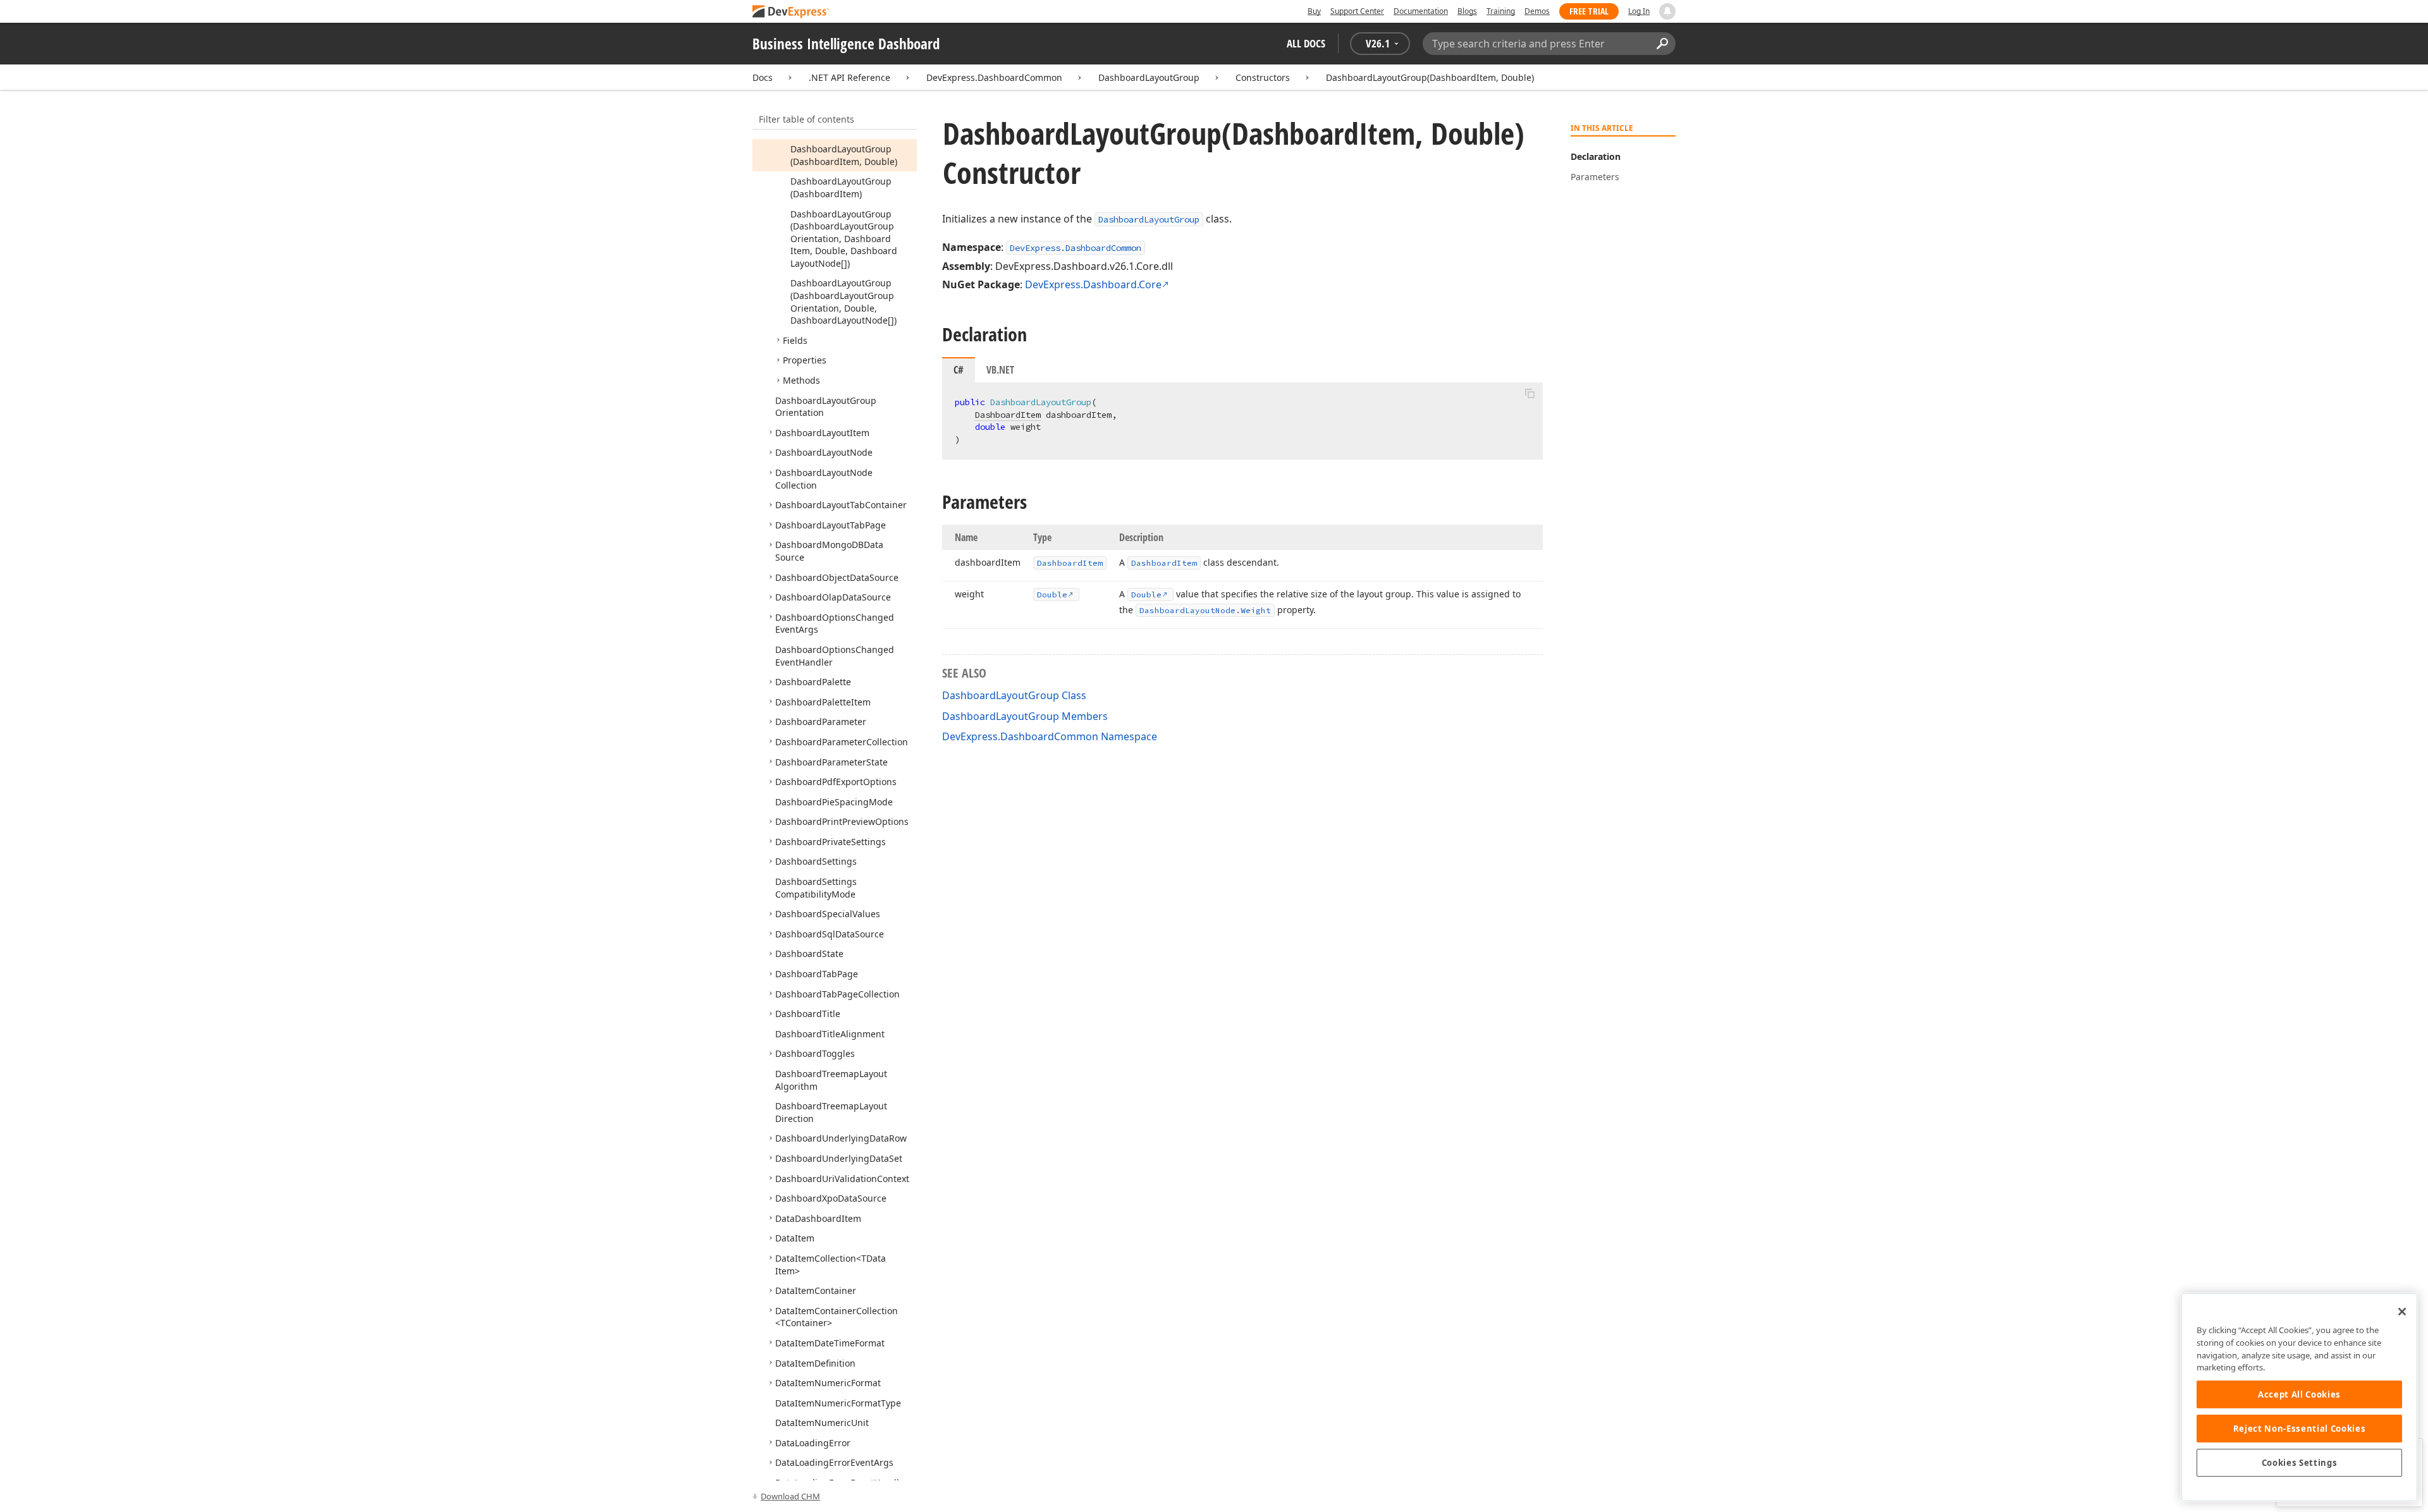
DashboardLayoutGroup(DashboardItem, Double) (1430, 77)
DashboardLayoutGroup (1149, 77)
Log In (1639, 11)
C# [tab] (959, 370)
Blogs (1467, 11)
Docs (763, 77)
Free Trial (1589, 11)
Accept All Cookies (2299, 1394)
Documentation (1421, 11)
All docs (1306, 43)
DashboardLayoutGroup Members (1025, 716)
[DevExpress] (791, 12)
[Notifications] (1667, 11)
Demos (1537, 11)
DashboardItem (1008, 415)
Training (1501, 11)
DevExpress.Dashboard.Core (1093, 284)
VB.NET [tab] (1000, 370)
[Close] (2402, 1312)
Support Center (1357, 11)
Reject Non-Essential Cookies (2299, 1429)
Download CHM (790, 1496)
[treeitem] (844, 155)
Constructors (1263, 77)
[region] (2299, 1397)
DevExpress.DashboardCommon (994, 77)
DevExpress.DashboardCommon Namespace (1050, 736)
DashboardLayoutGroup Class (1014, 695)
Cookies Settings (2300, 1463)
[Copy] (1530, 393)
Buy (1314, 11)
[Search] (1662, 44)
